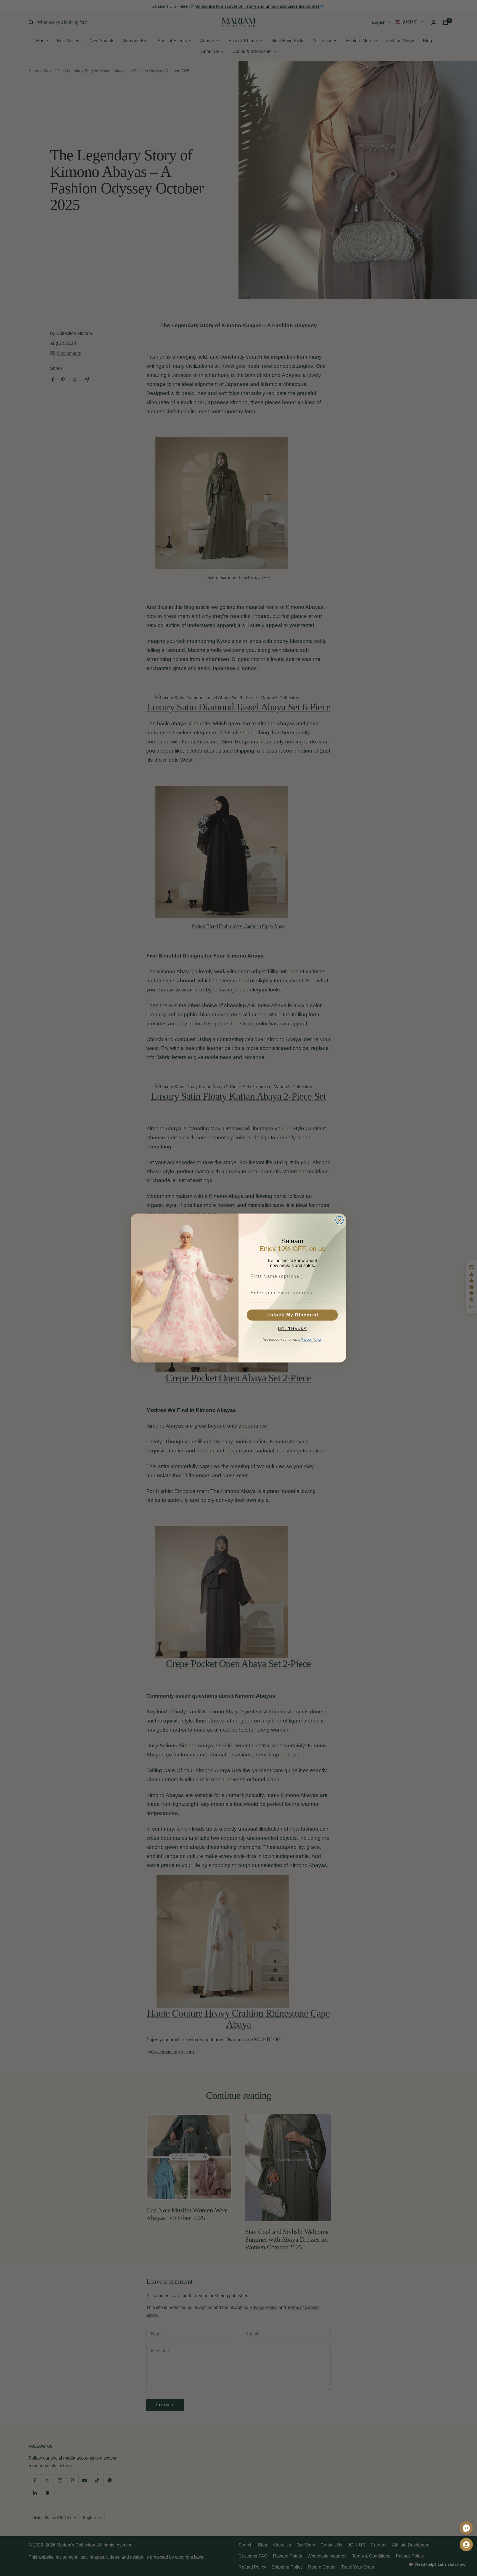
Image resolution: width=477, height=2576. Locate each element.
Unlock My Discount (292, 1315)
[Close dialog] (340, 1220)
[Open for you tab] (466, 2545)
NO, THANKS (292, 1329)
